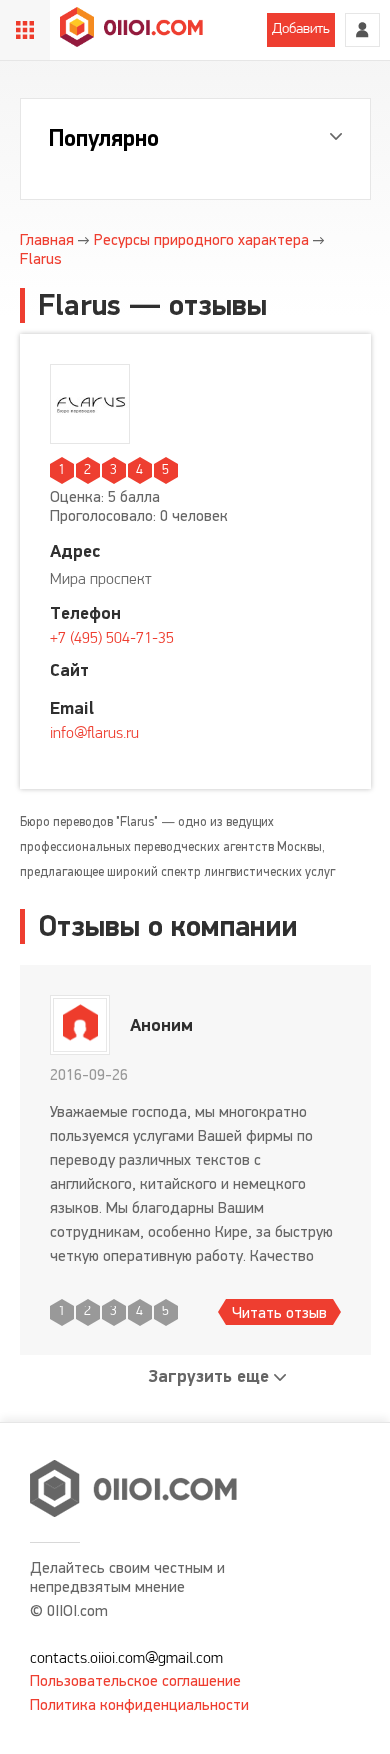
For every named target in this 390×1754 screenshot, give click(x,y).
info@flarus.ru (94, 734)
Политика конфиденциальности (139, 1704)
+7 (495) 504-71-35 (112, 639)
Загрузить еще (209, 1376)
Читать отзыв (279, 1312)
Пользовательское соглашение (135, 1680)
